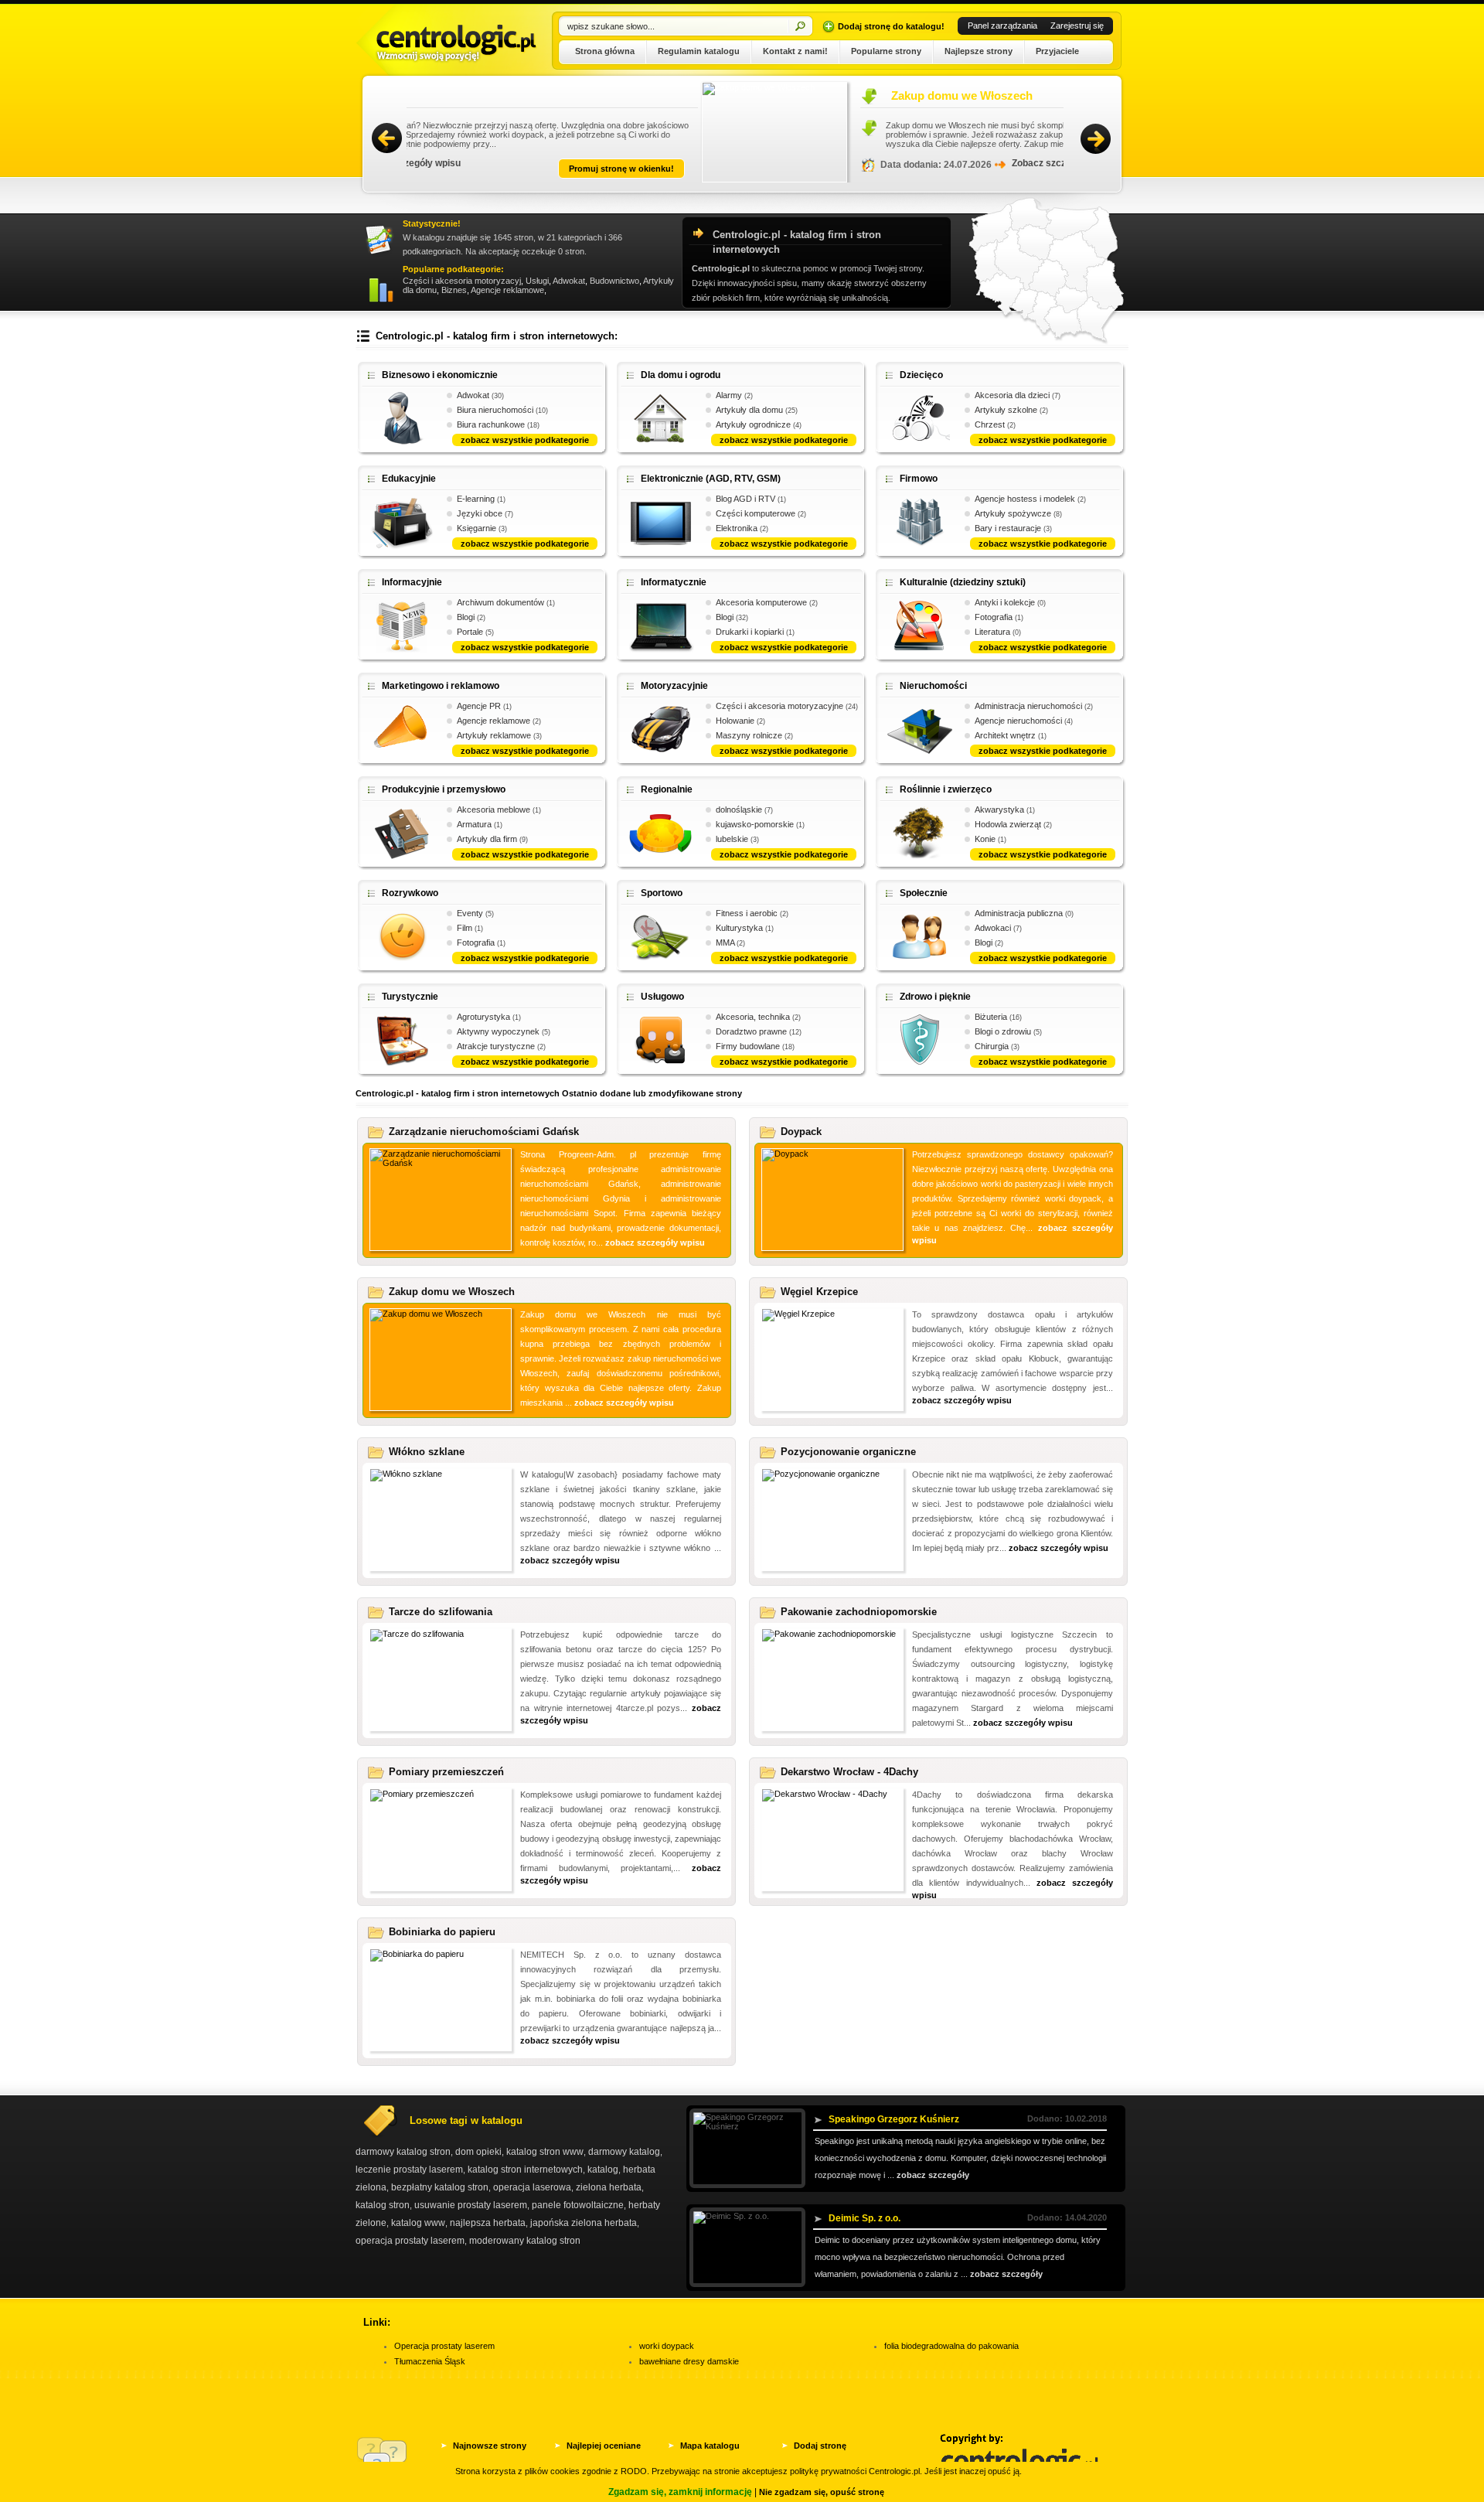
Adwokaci (993, 928)
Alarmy (729, 395)
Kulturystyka (739, 928)
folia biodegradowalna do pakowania (951, 2346)
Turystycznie (410, 997)
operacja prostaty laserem (410, 2241)
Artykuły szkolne (1006, 410)
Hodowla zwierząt (1008, 824)
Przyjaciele (1057, 51)
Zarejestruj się (1077, 26)
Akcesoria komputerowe (761, 602)
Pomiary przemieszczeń (446, 1772)
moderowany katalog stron (525, 2241)
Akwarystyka (999, 810)
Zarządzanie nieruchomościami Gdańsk (484, 1132)
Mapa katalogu (710, 2446)
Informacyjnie (412, 582)
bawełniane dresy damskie (689, 2361)
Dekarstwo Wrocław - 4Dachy (849, 1772)
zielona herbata (609, 2187)
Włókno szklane (427, 1452)
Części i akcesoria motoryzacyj (462, 281)
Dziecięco (921, 375)
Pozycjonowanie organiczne (848, 1452)
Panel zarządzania (1002, 26)
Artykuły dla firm (487, 839)
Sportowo (662, 893)
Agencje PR (479, 706)
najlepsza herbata (488, 2223)
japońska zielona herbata (584, 2223)
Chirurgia (992, 1046)
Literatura (992, 632)
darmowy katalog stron (403, 2152)
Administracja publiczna (1019, 913)
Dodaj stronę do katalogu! (891, 26)
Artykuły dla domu (749, 410)
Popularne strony (886, 51)
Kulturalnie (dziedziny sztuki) (963, 582)
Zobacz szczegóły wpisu (773, 163)
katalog (603, 2170)
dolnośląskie (739, 810)
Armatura (474, 824)
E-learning (476, 499)
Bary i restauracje (1008, 528)
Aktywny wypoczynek (498, 1031)
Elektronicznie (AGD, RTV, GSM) (711, 479)
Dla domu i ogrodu (681, 375)
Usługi (537, 281)
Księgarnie (477, 528)
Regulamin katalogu (699, 51)
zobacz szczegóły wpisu (655, 1242)
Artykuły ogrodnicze (753, 424)
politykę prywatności (828, 2471)
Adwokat (569, 281)
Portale (470, 632)
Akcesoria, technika (753, 1017)
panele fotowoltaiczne (578, 2205)
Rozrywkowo (410, 893)
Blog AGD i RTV (745, 499)
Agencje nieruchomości (1018, 721)
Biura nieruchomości (495, 410)
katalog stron (383, 2205)
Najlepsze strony (979, 51)
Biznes (454, 290)
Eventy (470, 913)
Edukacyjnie (409, 479)
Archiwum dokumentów (500, 602)
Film (465, 928)
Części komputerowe (756, 513)
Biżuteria (991, 1017)
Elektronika (737, 528)
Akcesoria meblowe (494, 810)
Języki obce (480, 513)
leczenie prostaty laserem (409, 2170)
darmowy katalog (624, 2152)
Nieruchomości (933, 686)
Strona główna (605, 51)
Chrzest (990, 424)
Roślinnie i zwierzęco (946, 789)
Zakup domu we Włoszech (671, 95)
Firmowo (919, 479)
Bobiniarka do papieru (442, 1932)
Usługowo (662, 997)
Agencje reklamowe (507, 290)
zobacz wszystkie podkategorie (525, 440)
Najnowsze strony (490, 2446)
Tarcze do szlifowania (441, 1612)
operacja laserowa (532, 2187)
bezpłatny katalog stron (440, 2187)
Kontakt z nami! (795, 51)
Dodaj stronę (820, 2446)
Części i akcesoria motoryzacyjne (779, 706)
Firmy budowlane (748, 1046)
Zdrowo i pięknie (935, 997)
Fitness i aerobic (747, 913)
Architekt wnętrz (1005, 735)
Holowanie (735, 721)
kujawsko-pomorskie (755, 824)
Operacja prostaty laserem (444, 2346)
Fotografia (994, 617)
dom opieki (478, 2152)
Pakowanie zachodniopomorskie (859, 1612)
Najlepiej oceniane (604, 2446)
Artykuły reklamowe (494, 735)
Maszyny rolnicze (749, 735)
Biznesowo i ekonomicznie (440, 375)
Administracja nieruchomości (1028, 706)
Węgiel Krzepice (819, 1292)
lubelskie (732, 839)
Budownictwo (614, 281)
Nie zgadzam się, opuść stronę (822, 2492)
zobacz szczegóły (933, 2175)
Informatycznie (674, 582)
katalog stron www (545, 2152)
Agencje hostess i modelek (1025, 499)
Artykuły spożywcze (1013, 513)
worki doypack (667, 2346)
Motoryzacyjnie (674, 686)
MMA (725, 943)
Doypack (801, 1132)
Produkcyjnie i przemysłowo (444, 789)
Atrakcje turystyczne (496, 1046)
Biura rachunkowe (491, 424)
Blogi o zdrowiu (1003, 1031)
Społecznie (924, 893)
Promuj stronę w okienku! (987, 169)
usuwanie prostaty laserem (471, 2205)
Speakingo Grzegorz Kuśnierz (894, 2119)
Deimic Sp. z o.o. (865, 2218)
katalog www (418, 2223)
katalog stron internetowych (525, 2170)
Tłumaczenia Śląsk (430, 2361)
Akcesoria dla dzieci (1012, 395)
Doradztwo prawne (751, 1031)
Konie (985, 839)
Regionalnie (667, 789)
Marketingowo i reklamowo (441, 686)
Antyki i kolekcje (1005, 602)
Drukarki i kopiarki (750, 632)
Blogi (466, 617)
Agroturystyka (483, 1017)
